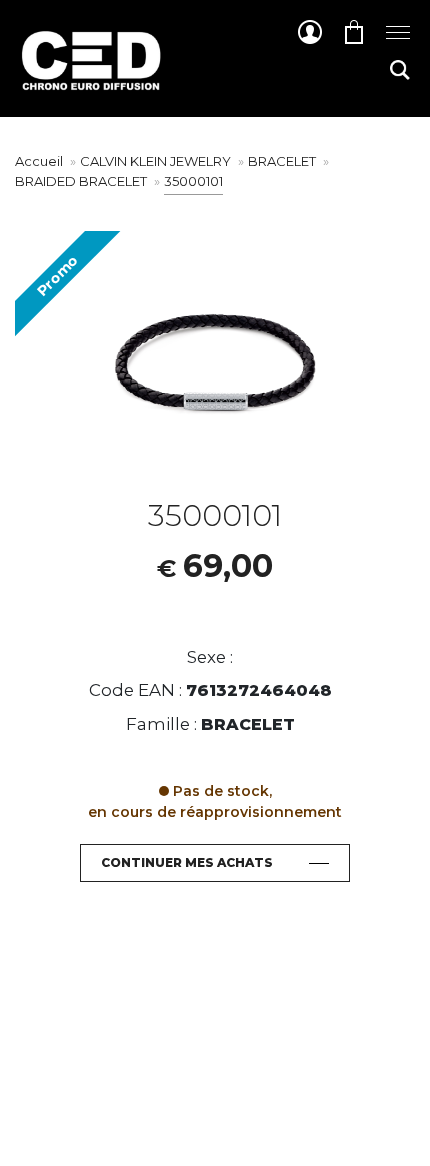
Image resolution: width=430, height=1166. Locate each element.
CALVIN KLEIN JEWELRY (157, 161)
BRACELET (283, 161)
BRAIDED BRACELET (82, 181)
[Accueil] (90, 75)
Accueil (39, 161)
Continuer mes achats (187, 862)
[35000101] (215, 364)
